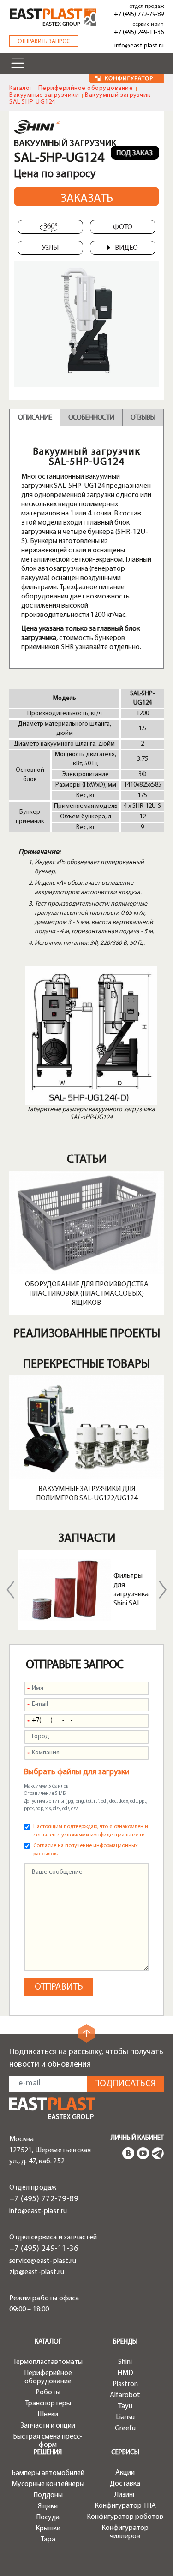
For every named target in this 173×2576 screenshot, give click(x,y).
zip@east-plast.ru (37, 2272)
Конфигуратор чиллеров (125, 2532)
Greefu (125, 2428)
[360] (50, 227)
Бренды (125, 2342)
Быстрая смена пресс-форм (48, 2441)
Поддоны (48, 2495)
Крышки (48, 2529)
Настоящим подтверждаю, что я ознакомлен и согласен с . (91, 1831)
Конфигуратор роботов (125, 2517)
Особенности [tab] (91, 418)
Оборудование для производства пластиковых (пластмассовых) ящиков (87, 1294)
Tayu (125, 2406)
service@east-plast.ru (43, 2261)
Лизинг (125, 2495)
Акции (125, 2473)
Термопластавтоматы (48, 2362)
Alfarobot (125, 2395)
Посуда (48, 2517)
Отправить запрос (44, 42)
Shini (125, 2362)
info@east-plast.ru (139, 46)
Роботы (48, 2392)
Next (163, 1590)
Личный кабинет (137, 2138)
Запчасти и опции (48, 2426)
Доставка (125, 2484)
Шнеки (48, 2415)
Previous (11, 1590)
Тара (48, 2540)
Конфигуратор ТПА (125, 2506)
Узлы (50, 248)
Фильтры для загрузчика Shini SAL (131, 1590)
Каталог (21, 88)
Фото (123, 227)
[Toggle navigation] (18, 63)
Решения (48, 2453)
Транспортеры (48, 2404)
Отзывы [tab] (143, 418)
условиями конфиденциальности (103, 1835)
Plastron (125, 2384)
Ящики (48, 2506)
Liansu (125, 2417)
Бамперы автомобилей (48, 2473)
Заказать (87, 199)
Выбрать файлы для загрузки (77, 1772)
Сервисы (125, 2453)
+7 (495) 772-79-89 (139, 15)
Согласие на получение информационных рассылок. (86, 1850)
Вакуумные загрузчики (44, 95)
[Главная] (52, 2108)
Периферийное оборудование (86, 88)
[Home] (53, 17)
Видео (126, 248)
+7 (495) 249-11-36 (139, 33)
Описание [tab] (35, 418)
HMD (125, 2373)
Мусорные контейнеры (48, 2484)
